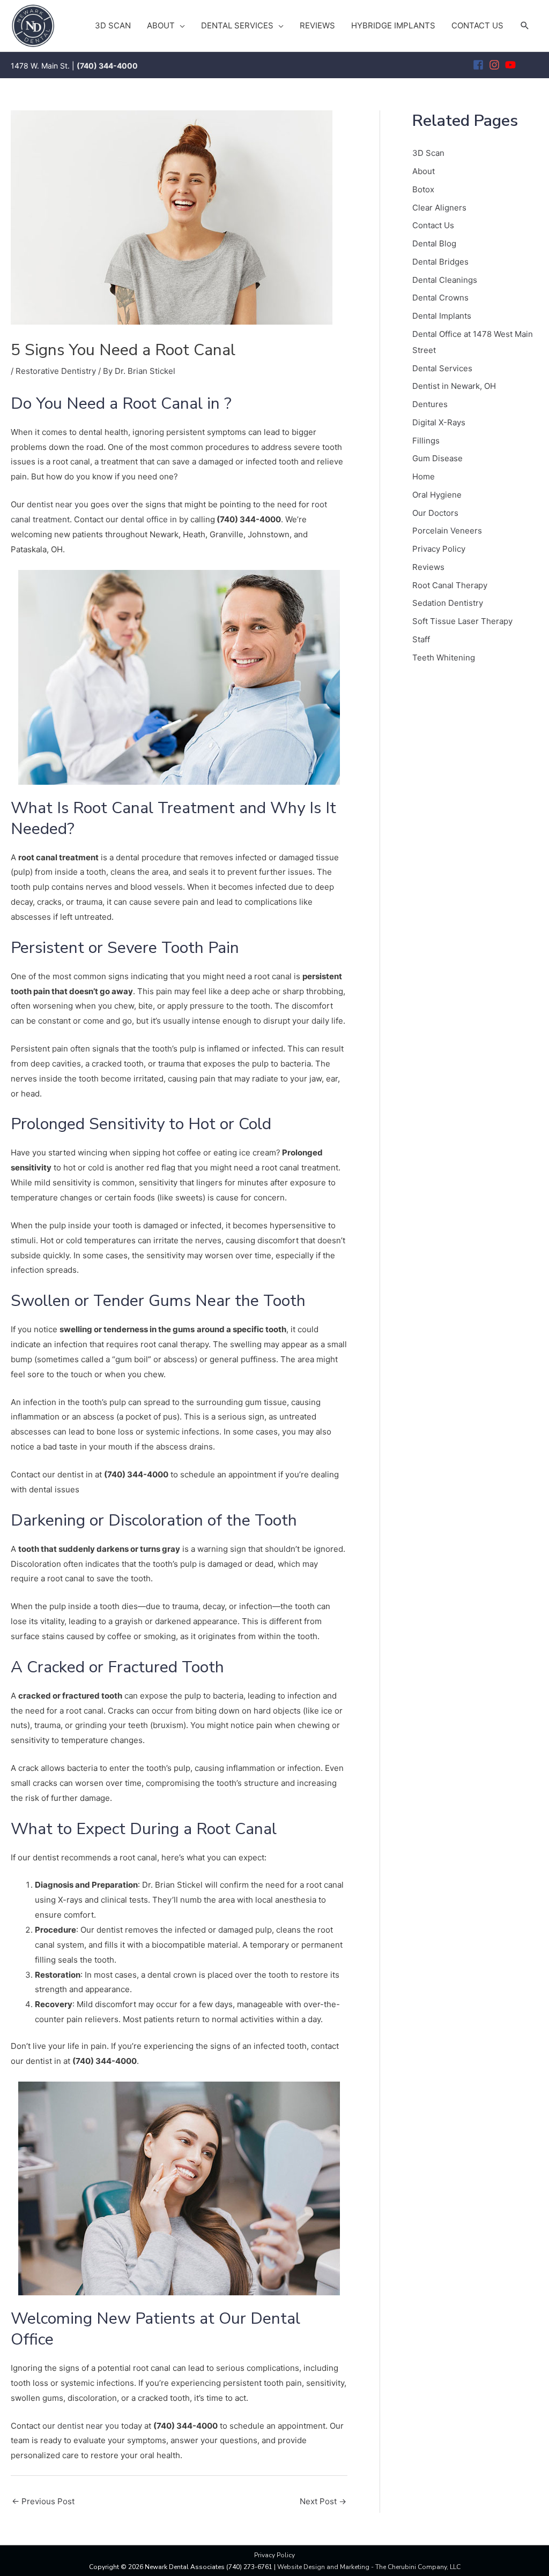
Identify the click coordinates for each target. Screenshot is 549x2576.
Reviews (428, 567)
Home (424, 476)
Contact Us (433, 225)
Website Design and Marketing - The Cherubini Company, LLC (369, 2567)
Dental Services (442, 368)
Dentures (430, 404)
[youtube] (512, 65)
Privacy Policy (439, 549)
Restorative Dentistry (56, 371)
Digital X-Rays (439, 422)
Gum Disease (437, 458)
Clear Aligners (439, 208)
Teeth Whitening (444, 658)
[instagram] (496, 65)
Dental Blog (434, 243)
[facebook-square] (480, 65)
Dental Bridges (440, 262)
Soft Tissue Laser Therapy (462, 621)
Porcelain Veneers (447, 531)
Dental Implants (442, 316)
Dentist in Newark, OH (454, 386)
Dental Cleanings (445, 280)
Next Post (323, 2501)
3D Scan (428, 153)
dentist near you (58, 504)
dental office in (150, 519)
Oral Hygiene (437, 495)
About (424, 171)
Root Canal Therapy (450, 585)
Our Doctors (435, 513)
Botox (423, 189)
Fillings (426, 441)
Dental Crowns (440, 298)
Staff (421, 639)
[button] (525, 26)
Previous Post (43, 2501)
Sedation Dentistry (448, 603)
